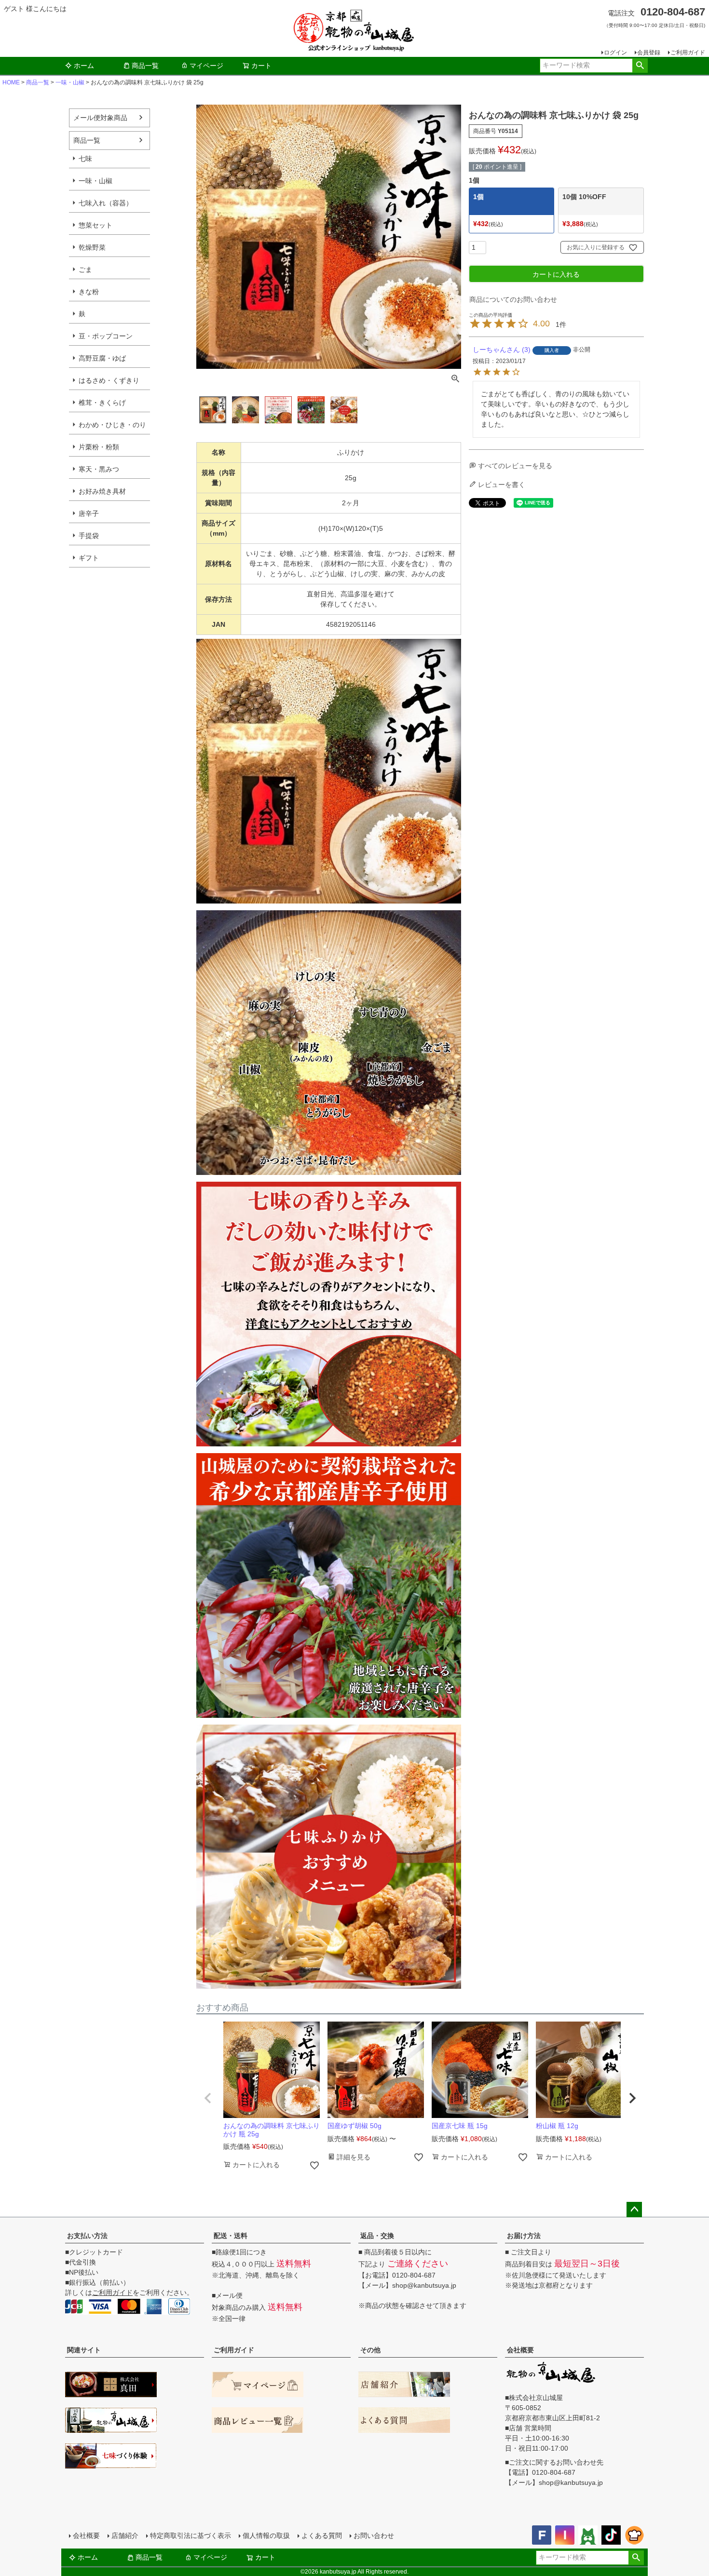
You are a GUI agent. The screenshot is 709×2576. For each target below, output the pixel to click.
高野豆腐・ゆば (102, 358)
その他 (370, 2350)
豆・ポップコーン (106, 336)
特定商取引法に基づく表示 (191, 2536)
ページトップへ (634, 2210)
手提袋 (89, 536)
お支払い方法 (87, 2236)
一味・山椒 (70, 82)
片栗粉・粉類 (99, 447)
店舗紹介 (125, 2536)
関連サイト (84, 2350)
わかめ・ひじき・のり (112, 425)
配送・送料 (231, 2236)
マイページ (206, 66)
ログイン (615, 53)
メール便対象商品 (100, 118)
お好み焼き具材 (102, 491)
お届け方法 (524, 2236)
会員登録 (649, 53)
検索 (640, 66)
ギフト (89, 558)
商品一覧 (145, 66)
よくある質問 (322, 2536)
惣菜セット (95, 225)
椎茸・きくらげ (102, 403)
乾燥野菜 (92, 247)
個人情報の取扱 (266, 2536)
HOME (11, 82)
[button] (208, 2098)
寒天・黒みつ (99, 469)
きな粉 (89, 292)
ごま (85, 270)
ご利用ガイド (688, 53)
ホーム (84, 66)
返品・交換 (377, 2236)
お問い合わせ (374, 2536)
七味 (85, 159)
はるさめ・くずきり (109, 380)
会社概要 (520, 2350)
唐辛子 (89, 513)
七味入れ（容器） (106, 203)
